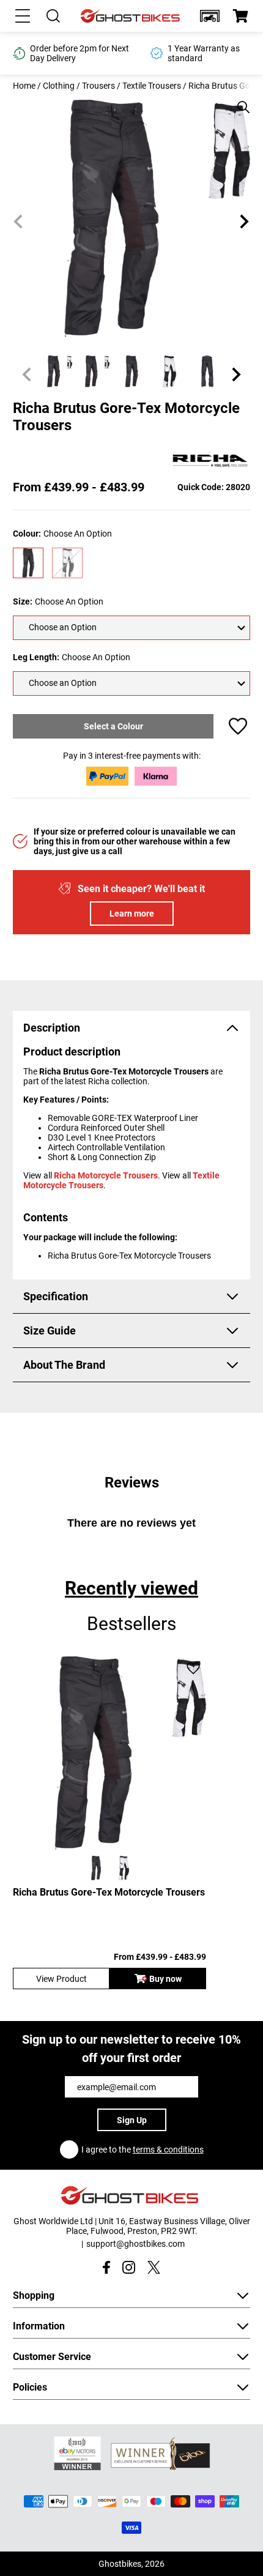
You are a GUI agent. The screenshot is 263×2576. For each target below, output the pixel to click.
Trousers (98, 86)
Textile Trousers (152, 86)
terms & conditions (168, 2150)
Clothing (59, 86)
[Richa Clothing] (211, 461)
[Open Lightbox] (239, 101)
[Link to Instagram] (129, 2267)
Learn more (132, 914)
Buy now (165, 1979)
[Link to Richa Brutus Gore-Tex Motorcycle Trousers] (109, 1753)
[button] (210, 16)
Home (24, 86)
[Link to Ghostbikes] (131, 16)
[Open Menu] (23, 16)
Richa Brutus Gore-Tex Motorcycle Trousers (109, 1892)
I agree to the (143, 2150)
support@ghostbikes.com (135, 2244)
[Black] (28, 563)
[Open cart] (240, 16)
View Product (61, 1979)
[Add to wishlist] (238, 726)
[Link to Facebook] (106, 2267)
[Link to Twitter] (154, 2267)
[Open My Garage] (210, 16)
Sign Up (132, 2120)
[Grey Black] (67, 563)
